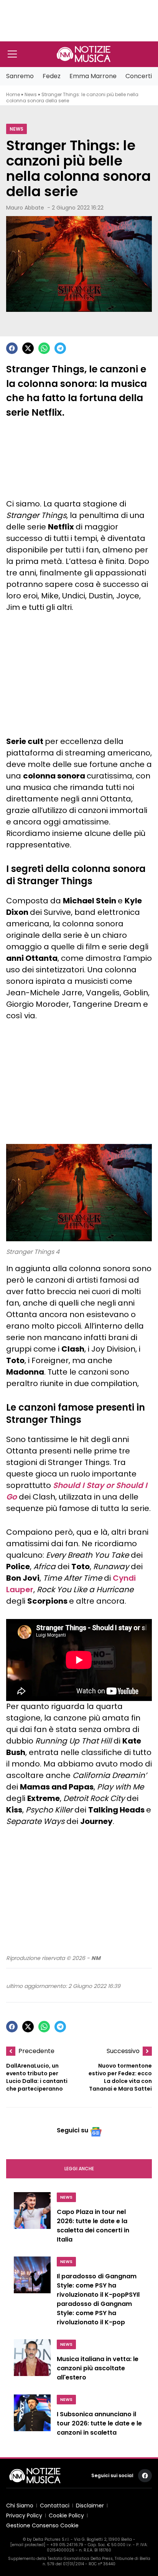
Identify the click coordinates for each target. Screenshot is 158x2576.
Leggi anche (79, 2169)
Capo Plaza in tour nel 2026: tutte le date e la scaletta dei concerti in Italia (93, 2226)
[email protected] (28, 2545)
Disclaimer (90, 2506)
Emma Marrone (93, 76)
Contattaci (55, 2506)
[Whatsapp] (44, 348)
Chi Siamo (20, 2506)
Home (13, 94)
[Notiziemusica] (84, 54)
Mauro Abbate (25, 208)
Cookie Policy (66, 2515)
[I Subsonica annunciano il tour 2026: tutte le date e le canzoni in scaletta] (32, 2417)
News (31, 94)
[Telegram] (60, 348)
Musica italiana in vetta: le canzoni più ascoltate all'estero (98, 2368)
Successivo (123, 2051)
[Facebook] (12, 348)
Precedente (36, 2051)
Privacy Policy (24, 2515)
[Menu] (12, 54)
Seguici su (72, 2130)
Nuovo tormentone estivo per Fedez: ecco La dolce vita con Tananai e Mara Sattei (120, 2077)
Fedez (52, 76)
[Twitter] (28, 348)
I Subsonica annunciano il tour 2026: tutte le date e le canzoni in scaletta (99, 2423)
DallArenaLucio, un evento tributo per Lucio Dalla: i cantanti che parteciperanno (37, 2077)
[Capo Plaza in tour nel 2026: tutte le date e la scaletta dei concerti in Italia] (32, 2220)
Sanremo (20, 76)
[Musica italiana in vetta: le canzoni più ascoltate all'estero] (32, 2362)
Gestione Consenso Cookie (42, 2525)
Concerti (139, 76)
